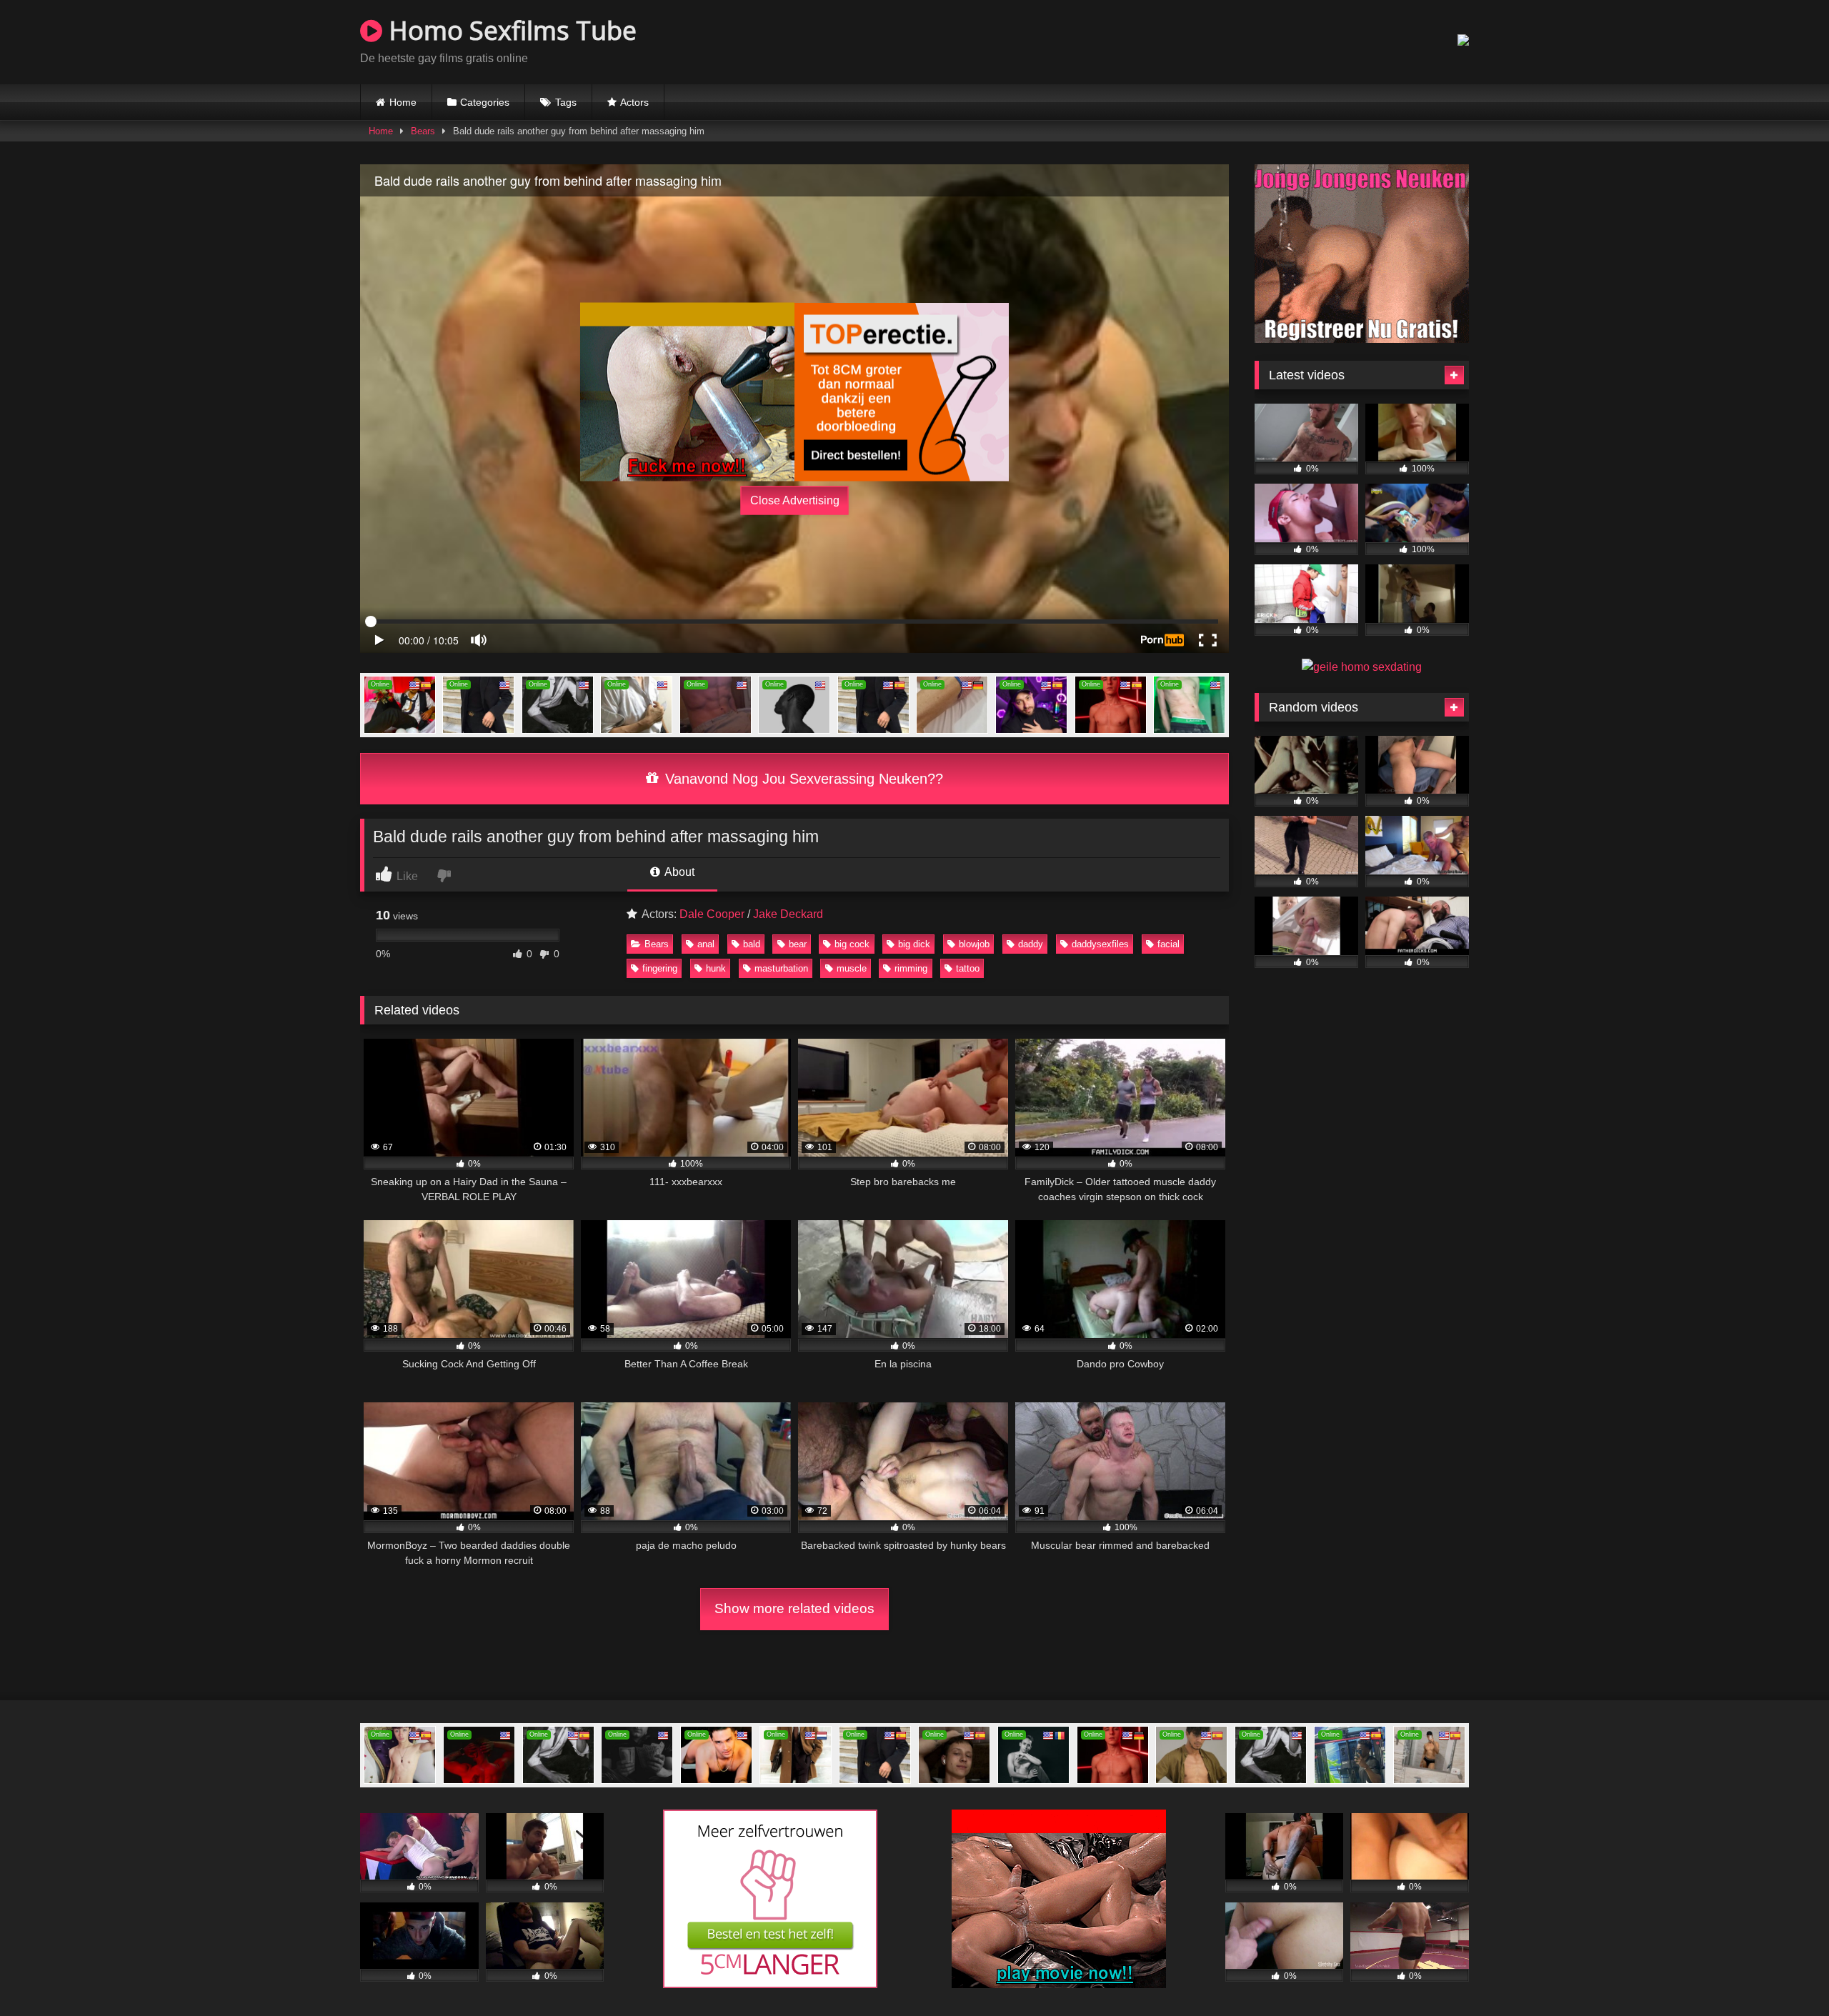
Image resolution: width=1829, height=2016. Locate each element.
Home (403, 102)
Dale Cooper (712, 914)
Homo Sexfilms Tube (509, 30)
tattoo (968, 968)
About (678, 872)
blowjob (974, 944)
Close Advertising (795, 500)
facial (1168, 944)
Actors (634, 102)
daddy (1031, 944)
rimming (911, 968)
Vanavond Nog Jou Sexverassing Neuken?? (802, 779)
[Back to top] (1785, 1973)
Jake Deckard (788, 914)
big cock (852, 944)
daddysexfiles (1100, 944)
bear (798, 944)
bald (752, 944)
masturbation (781, 968)
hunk (716, 968)
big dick (914, 944)
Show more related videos (794, 1608)
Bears (423, 131)
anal (706, 944)
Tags (566, 102)
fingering (660, 968)
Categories (485, 102)
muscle (852, 968)
